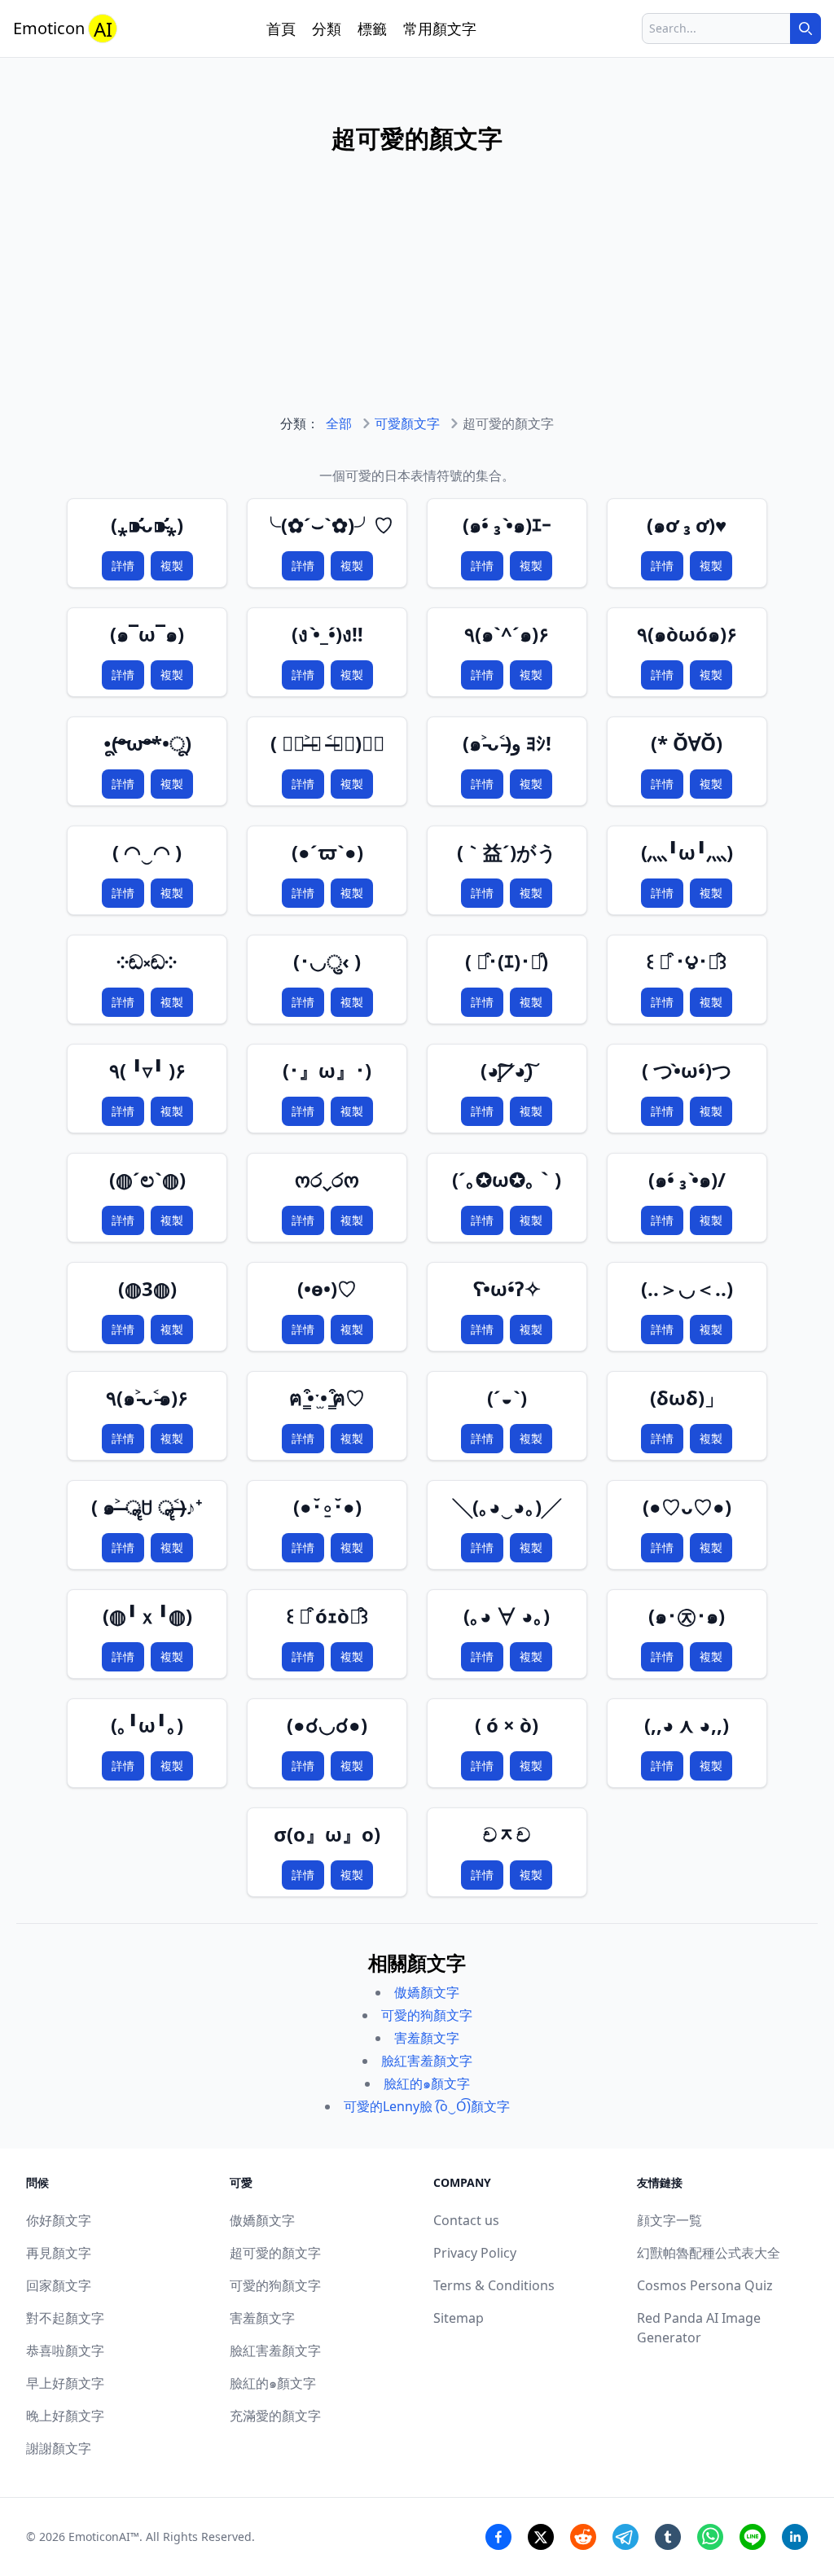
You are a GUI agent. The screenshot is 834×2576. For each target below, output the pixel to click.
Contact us (466, 2220)
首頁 (281, 28)
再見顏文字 (59, 2253)
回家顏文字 (59, 2285)
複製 (172, 565)
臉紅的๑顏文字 (427, 2083)
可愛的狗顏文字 (427, 2015)
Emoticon (63, 29)
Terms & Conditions (494, 2285)
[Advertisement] (417, 300)
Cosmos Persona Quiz (705, 2285)
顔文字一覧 (669, 2220)
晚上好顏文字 (65, 2416)
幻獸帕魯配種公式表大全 (709, 2253)
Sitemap (459, 2318)
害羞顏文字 (427, 2038)
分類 (327, 28)
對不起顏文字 (65, 2318)
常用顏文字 (440, 28)
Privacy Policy (475, 2253)
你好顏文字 (59, 2220)
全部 (339, 423)
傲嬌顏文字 (427, 1992)
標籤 (372, 28)
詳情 (123, 565)
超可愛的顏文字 (275, 2253)
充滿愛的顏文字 (275, 2416)
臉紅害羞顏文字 (427, 2061)
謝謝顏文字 (59, 2448)
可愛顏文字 (407, 423)
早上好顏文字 (65, 2383)
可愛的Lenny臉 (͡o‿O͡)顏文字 (427, 2106)
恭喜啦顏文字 (65, 2350)
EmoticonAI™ (104, 2537)
